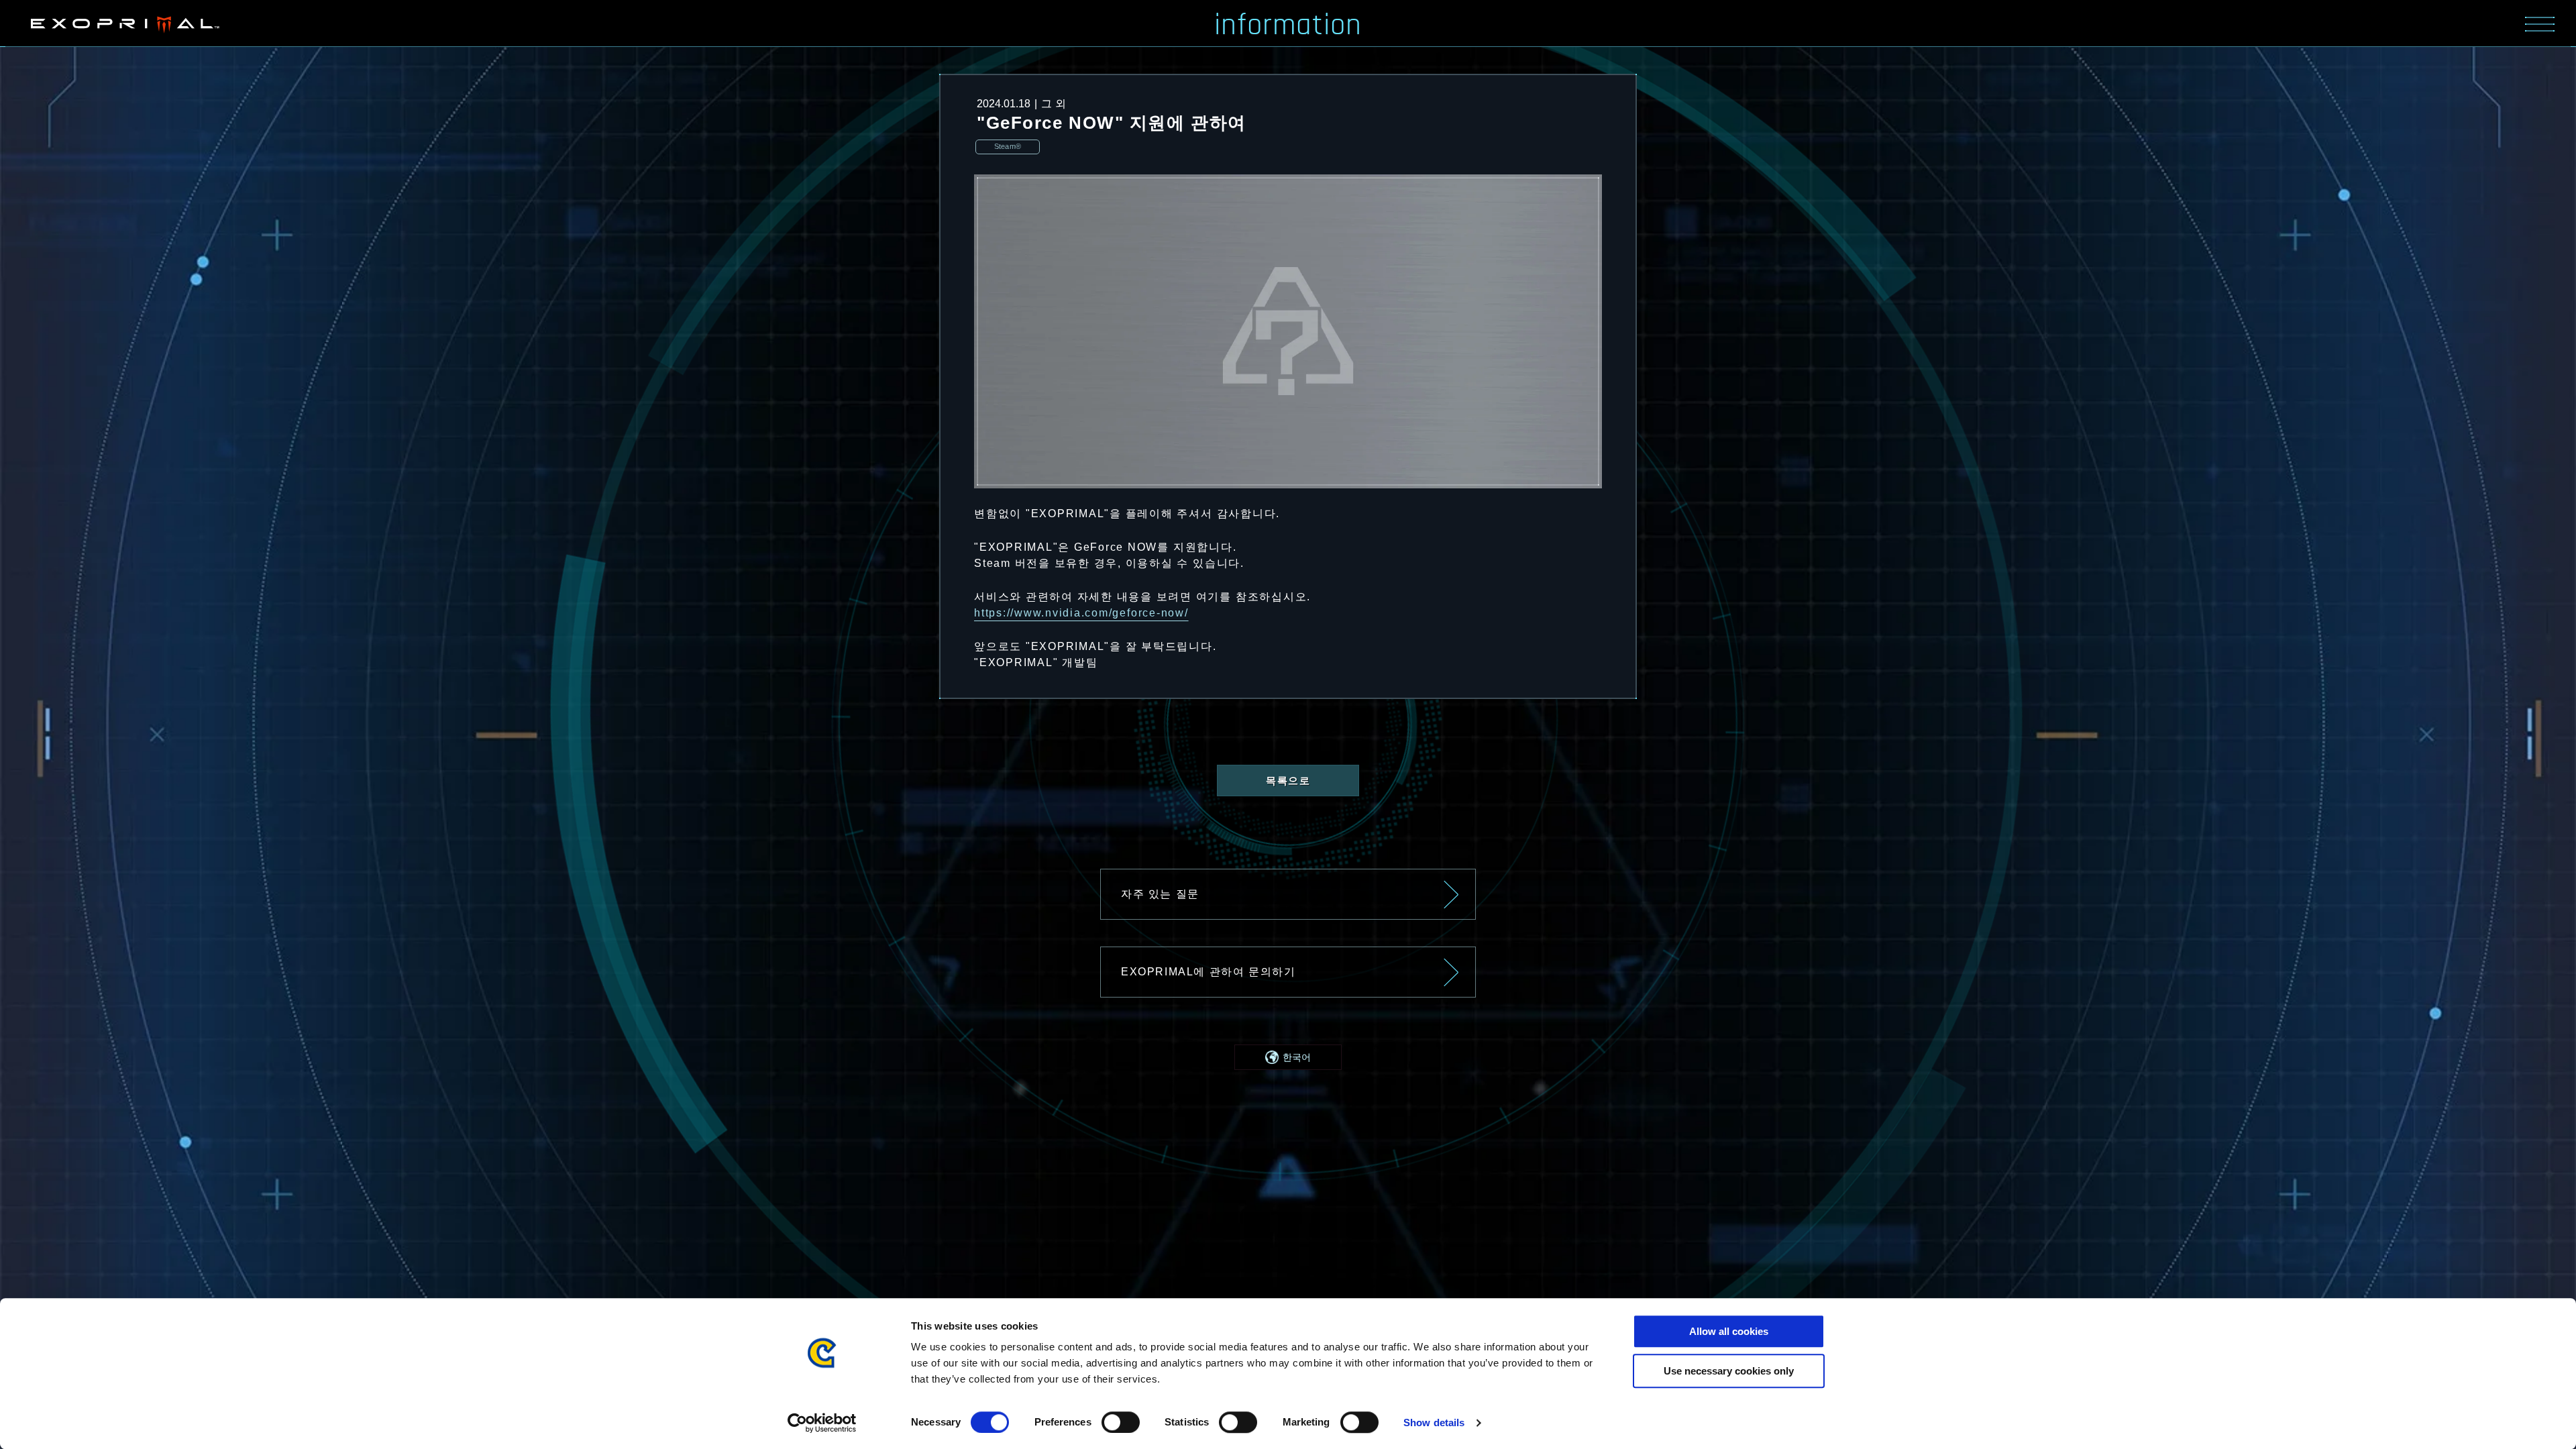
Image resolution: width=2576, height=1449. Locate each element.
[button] (1288, 1057)
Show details (1434, 1423)
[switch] (1121, 1422)
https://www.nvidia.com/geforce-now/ (1081, 613)
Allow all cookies (1729, 1331)
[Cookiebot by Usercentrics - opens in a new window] (822, 1423)
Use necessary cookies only (1729, 1371)
